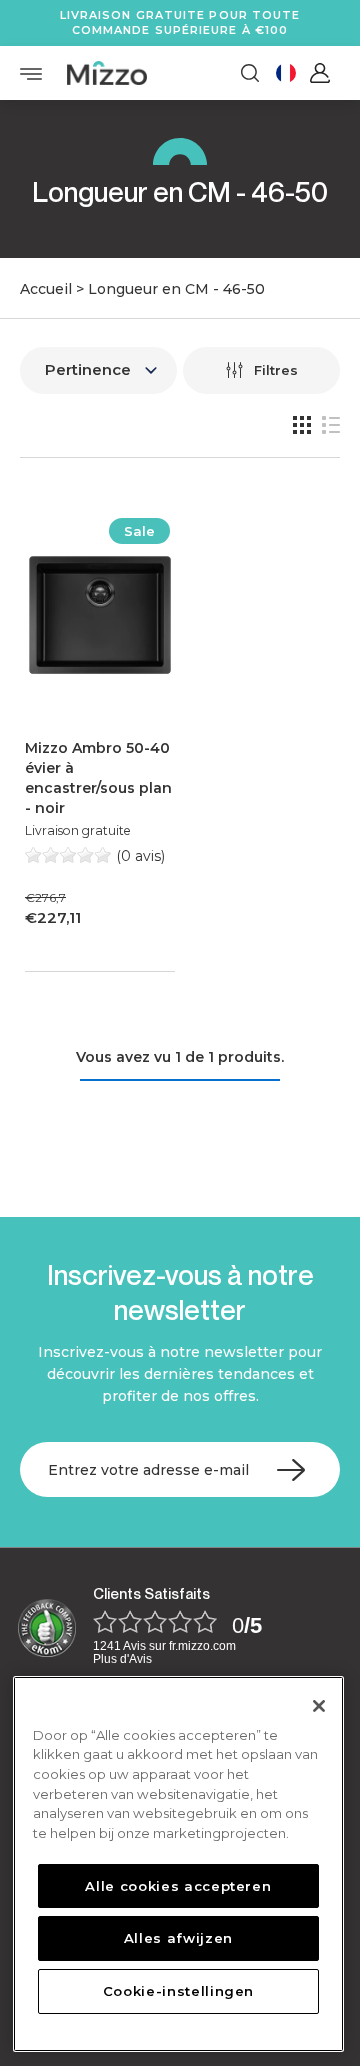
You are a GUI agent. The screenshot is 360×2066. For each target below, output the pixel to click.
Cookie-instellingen (178, 1991)
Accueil (46, 289)
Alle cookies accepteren (178, 1886)
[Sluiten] (319, 1706)
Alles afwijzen (178, 1938)
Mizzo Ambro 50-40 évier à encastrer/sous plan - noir (98, 778)
